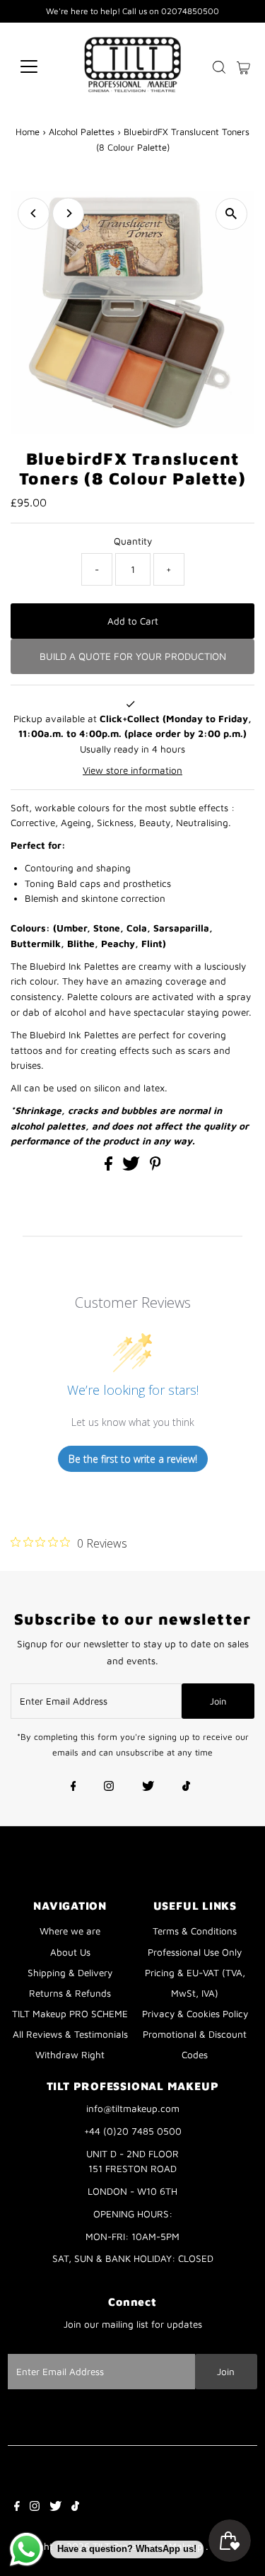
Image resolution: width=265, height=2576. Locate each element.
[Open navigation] (40, 66)
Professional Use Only (195, 1952)
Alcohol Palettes (82, 132)
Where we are (70, 1931)
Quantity (133, 541)
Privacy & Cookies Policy (195, 2014)
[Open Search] (219, 67)
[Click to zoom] (231, 214)
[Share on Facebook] (110, 1167)
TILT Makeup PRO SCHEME (70, 2014)
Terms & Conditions (195, 1931)
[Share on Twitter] (132, 1167)
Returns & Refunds (70, 1993)
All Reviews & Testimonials (70, 2034)
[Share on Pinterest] (155, 1167)
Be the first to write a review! (133, 1459)
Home (28, 132)
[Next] (68, 213)
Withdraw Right (70, 2055)
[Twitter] (148, 1787)
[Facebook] (73, 1787)
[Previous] (34, 213)
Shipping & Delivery (70, 1973)
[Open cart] (243, 66)
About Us (70, 1952)
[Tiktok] (186, 1787)
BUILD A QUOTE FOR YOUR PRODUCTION (133, 656)
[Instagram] (109, 1787)
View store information (132, 770)
